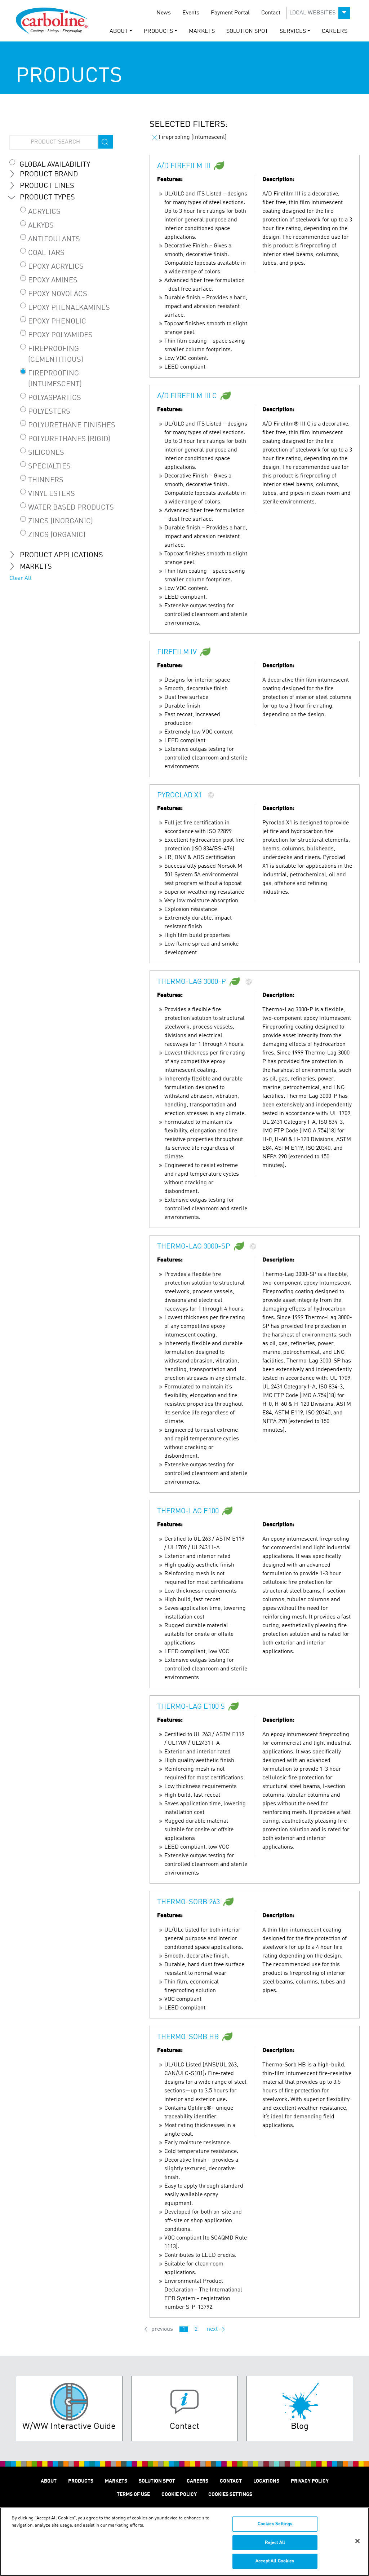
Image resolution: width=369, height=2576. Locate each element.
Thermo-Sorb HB (188, 2038)
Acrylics (44, 212)
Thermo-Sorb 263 (188, 1903)
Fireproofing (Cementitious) (56, 355)
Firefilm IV (177, 653)
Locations (266, 2481)
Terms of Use (133, 2494)
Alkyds (41, 226)
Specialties (49, 467)
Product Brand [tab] (49, 175)
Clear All (21, 578)
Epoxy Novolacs (58, 294)
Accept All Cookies (275, 2561)
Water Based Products (71, 508)
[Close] (357, 2541)
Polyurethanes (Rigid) (69, 439)
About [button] (119, 31)
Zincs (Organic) (57, 535)
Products (81, 2481)
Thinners (46, 480)
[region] (184, 2542)
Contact (271, 13)
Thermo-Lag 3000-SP (194, 1247)
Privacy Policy (310, 2481)
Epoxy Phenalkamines (69, 308)
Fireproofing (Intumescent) (55, 379)
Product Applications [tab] (61, 555)
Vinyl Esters (52, 494)
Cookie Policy (179, 2494)
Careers (335, 31)
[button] (318, 13)
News (164, 13)
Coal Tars (46, 253)
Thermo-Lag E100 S (191, 1707)
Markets (202, 31)
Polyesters (49, 412)
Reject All (275, 2543)
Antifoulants (54, 239)
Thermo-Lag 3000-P (192, 982)
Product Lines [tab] (47, 186)
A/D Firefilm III (184, 167)
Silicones (46, 453)
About (49, 2481)
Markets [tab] (36, 567)
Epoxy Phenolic (57, 322)
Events (191, 13)
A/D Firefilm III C (187, 397)
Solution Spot (247, 31)
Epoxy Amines (53, 281)
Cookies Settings (275, 2524)
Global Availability (55, 165)
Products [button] (158, 31)
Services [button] (293, 31)
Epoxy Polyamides (60, 335)
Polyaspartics (55, 398)
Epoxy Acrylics (56, 267)
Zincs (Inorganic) (61, 521)
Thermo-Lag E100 (188, 1512)
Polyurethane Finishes (72, 426)
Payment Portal (230, 13)
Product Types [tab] (47, 198)
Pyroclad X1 (179, 796)
